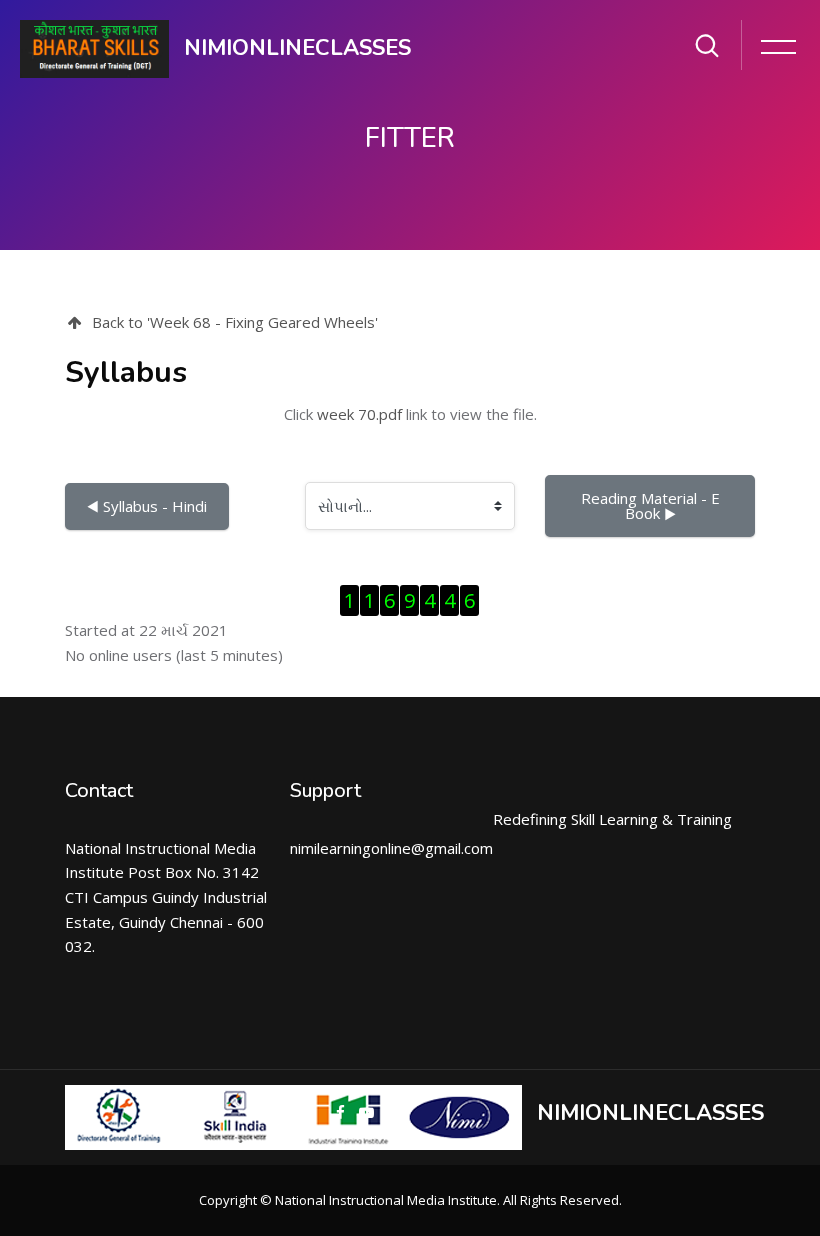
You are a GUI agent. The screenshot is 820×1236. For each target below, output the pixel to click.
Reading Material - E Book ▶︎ (652, 505)
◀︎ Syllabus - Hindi (147, 506)
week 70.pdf (359, 414)
